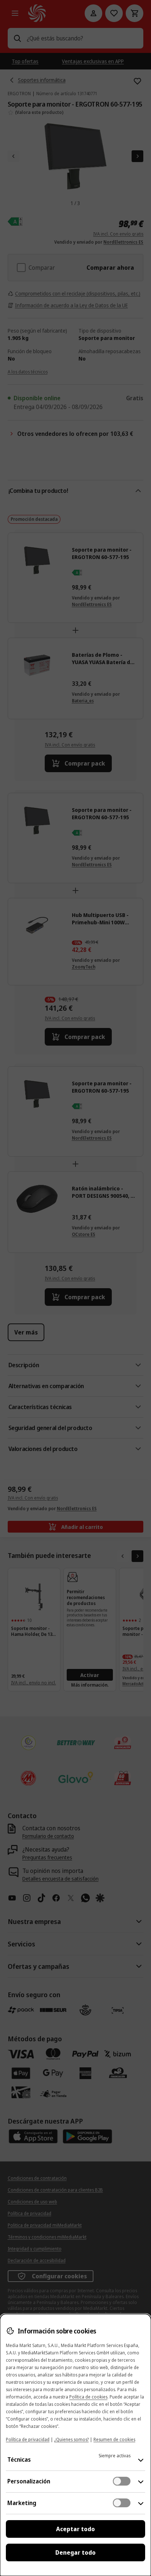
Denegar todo (75, 2552)
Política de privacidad (28, 2439)
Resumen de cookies (114, 2439)
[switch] (122, 2481)
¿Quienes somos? (71, 2439)
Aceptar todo (75, 2529)
